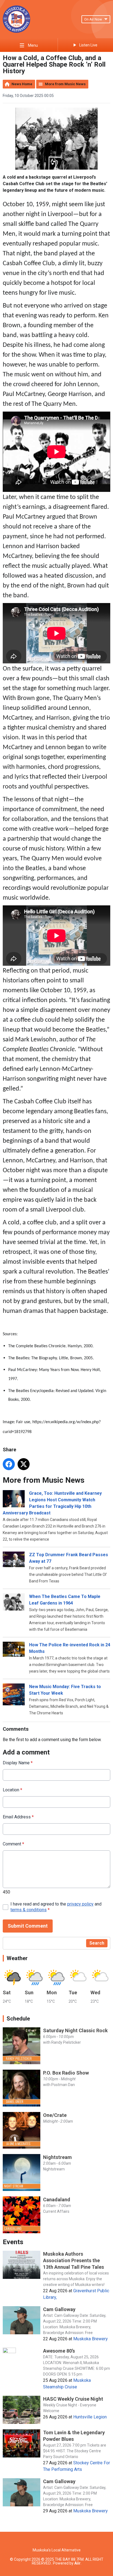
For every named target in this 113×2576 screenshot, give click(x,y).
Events (13, 2242)
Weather (17, 1958)
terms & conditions (29, 1910)
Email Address (18, 1817)
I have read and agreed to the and (56, 1907)
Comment (13, 1844)
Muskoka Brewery (91, 2339)
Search (97, 1943)
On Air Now (93, 19)
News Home (22, 84)
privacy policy (80, 1904)
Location (12, 1790)
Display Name (18, 1763)
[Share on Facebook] (9, 1464)
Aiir (77, 2563)
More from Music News (65, 84)
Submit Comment (28, 1926)
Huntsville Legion (90, 2417)
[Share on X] (24, 1464)
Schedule (18, 2019)
